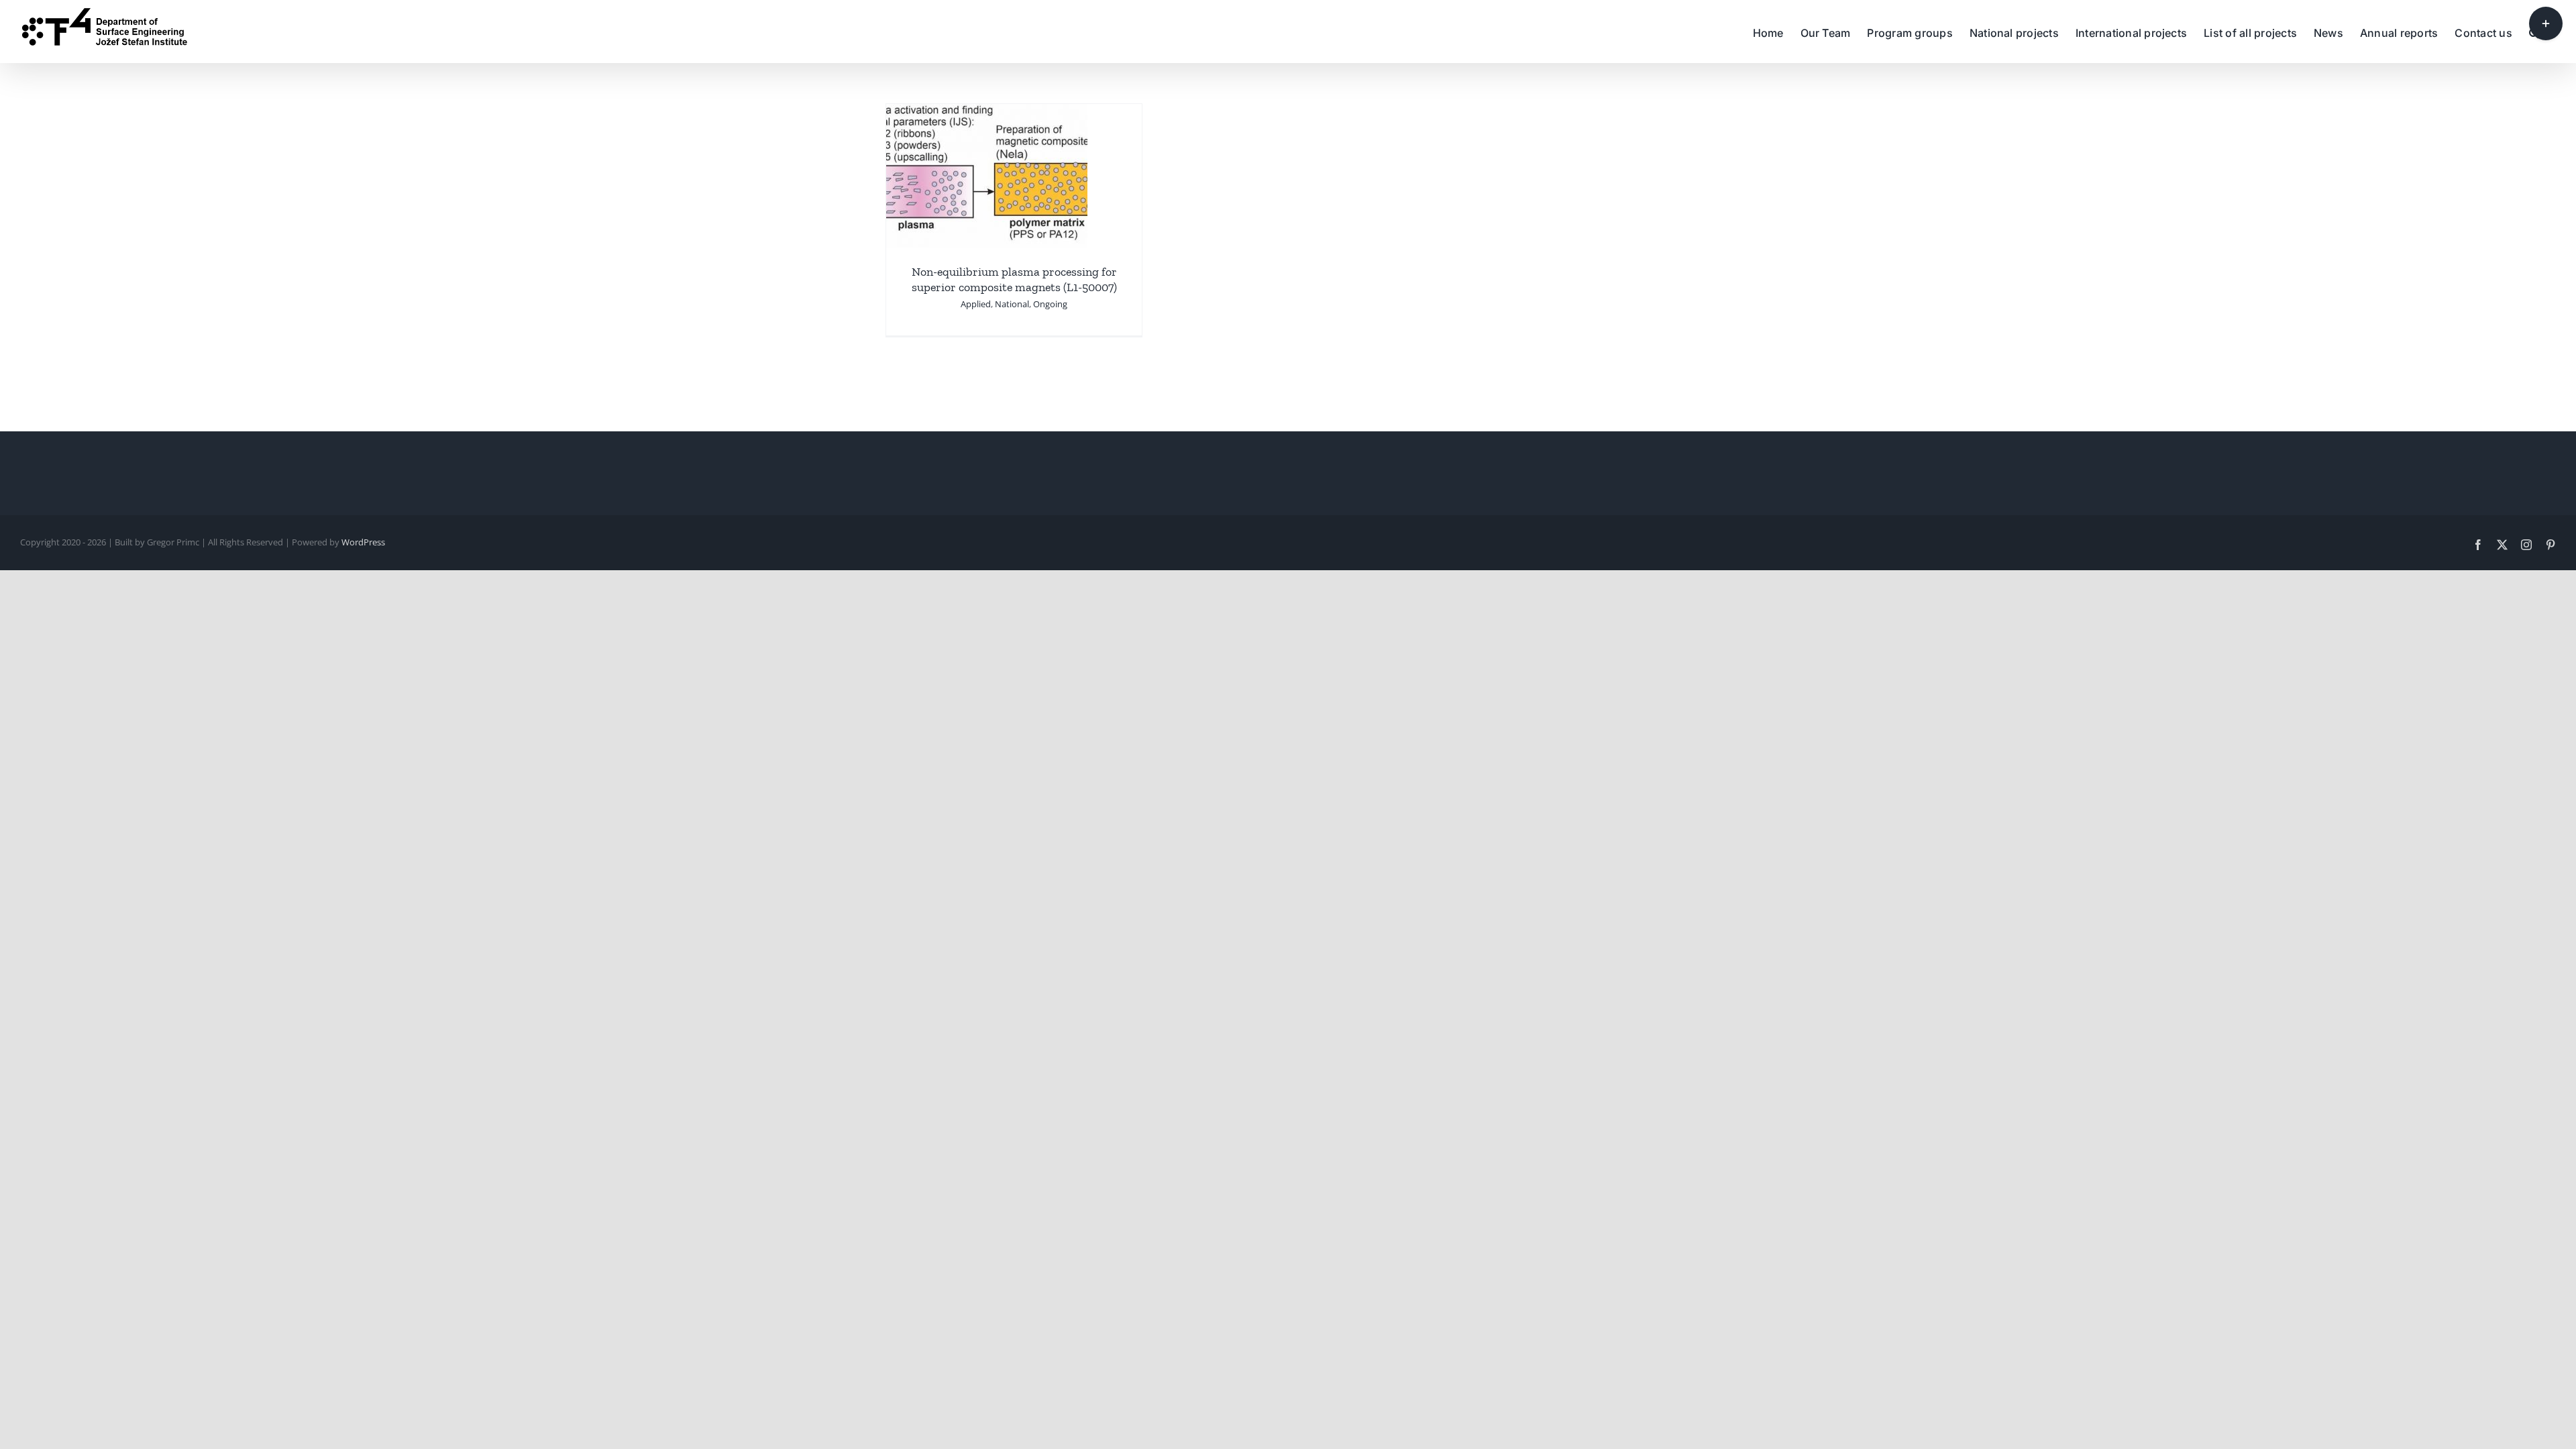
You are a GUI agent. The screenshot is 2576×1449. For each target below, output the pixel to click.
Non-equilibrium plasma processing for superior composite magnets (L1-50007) (1014, 279)
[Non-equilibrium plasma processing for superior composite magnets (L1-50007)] (987, 113)
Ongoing (1050, 304)
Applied (976, 304)
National (1012, 304)
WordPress (363, 542)
